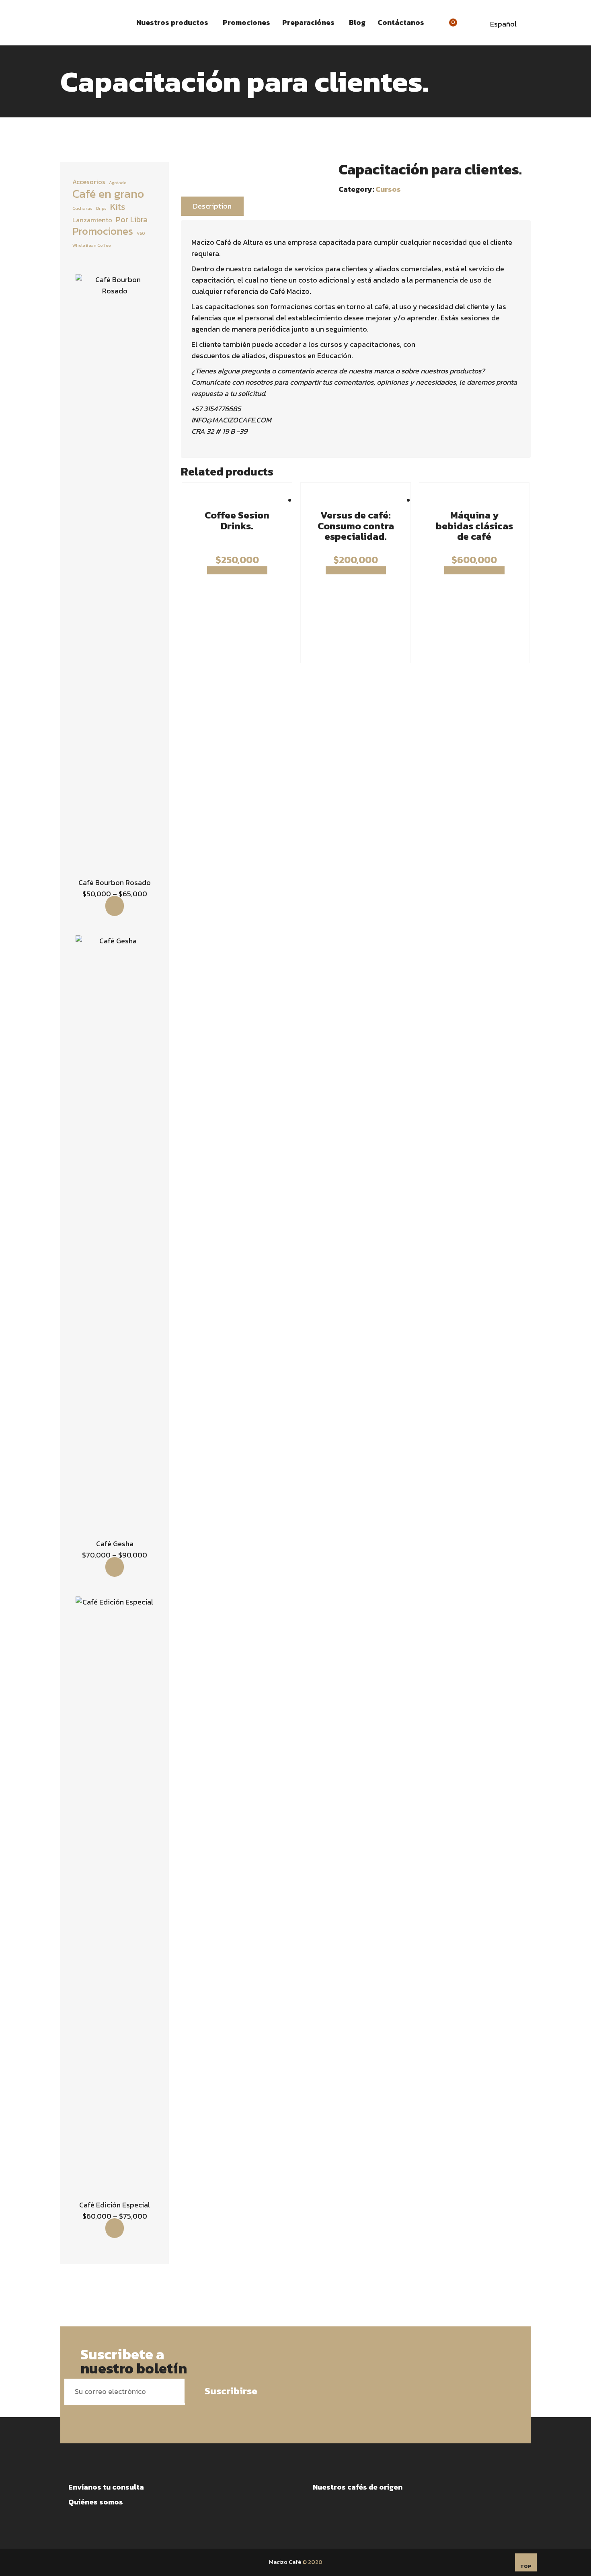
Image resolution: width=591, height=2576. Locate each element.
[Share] (564, 9)
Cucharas (82, 208)
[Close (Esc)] (582, 9)
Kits (118, 207)
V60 (141, 233)
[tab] (212, 206)
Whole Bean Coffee (91, 245)
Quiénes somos (96, 2502)
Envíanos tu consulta (106, 2487)
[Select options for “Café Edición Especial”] (115, 2228)
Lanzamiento (92, 220)
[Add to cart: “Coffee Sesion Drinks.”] (237, 570)
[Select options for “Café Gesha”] (115, 1567)
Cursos (388, 189)
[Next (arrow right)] (577, 1288)
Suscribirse (231, 2391)
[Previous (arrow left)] (14, 1288)
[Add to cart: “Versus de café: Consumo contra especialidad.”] (356, 570)
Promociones (103, 231)
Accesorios (89, 182)
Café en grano (108, 194)
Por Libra (132, 219)
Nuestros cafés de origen (358, 2487)
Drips (101, 208)
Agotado (118, 182)
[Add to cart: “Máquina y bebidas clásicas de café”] (474, 570)
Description (212, 206)
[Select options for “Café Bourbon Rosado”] (115, 906)
